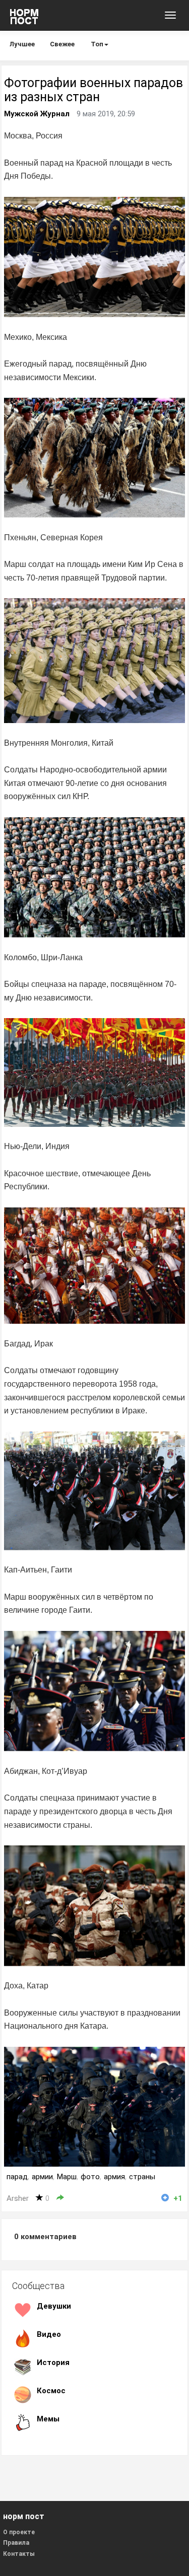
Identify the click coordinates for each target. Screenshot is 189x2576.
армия (114, 2177)
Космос (51, 2391)
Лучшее (22, 44)
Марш (67, 2177)
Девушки (54, 2306)
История (53, 2363)
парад (17, 2177)
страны (142, 2177)
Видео (49, 2334)
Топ (97, 44)
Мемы (48, 2419)
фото (90, 2177)
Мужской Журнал (37, 114)
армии (42, 2177)
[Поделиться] (60, 2198)
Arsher (18, 2198)
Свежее (62, 44)
